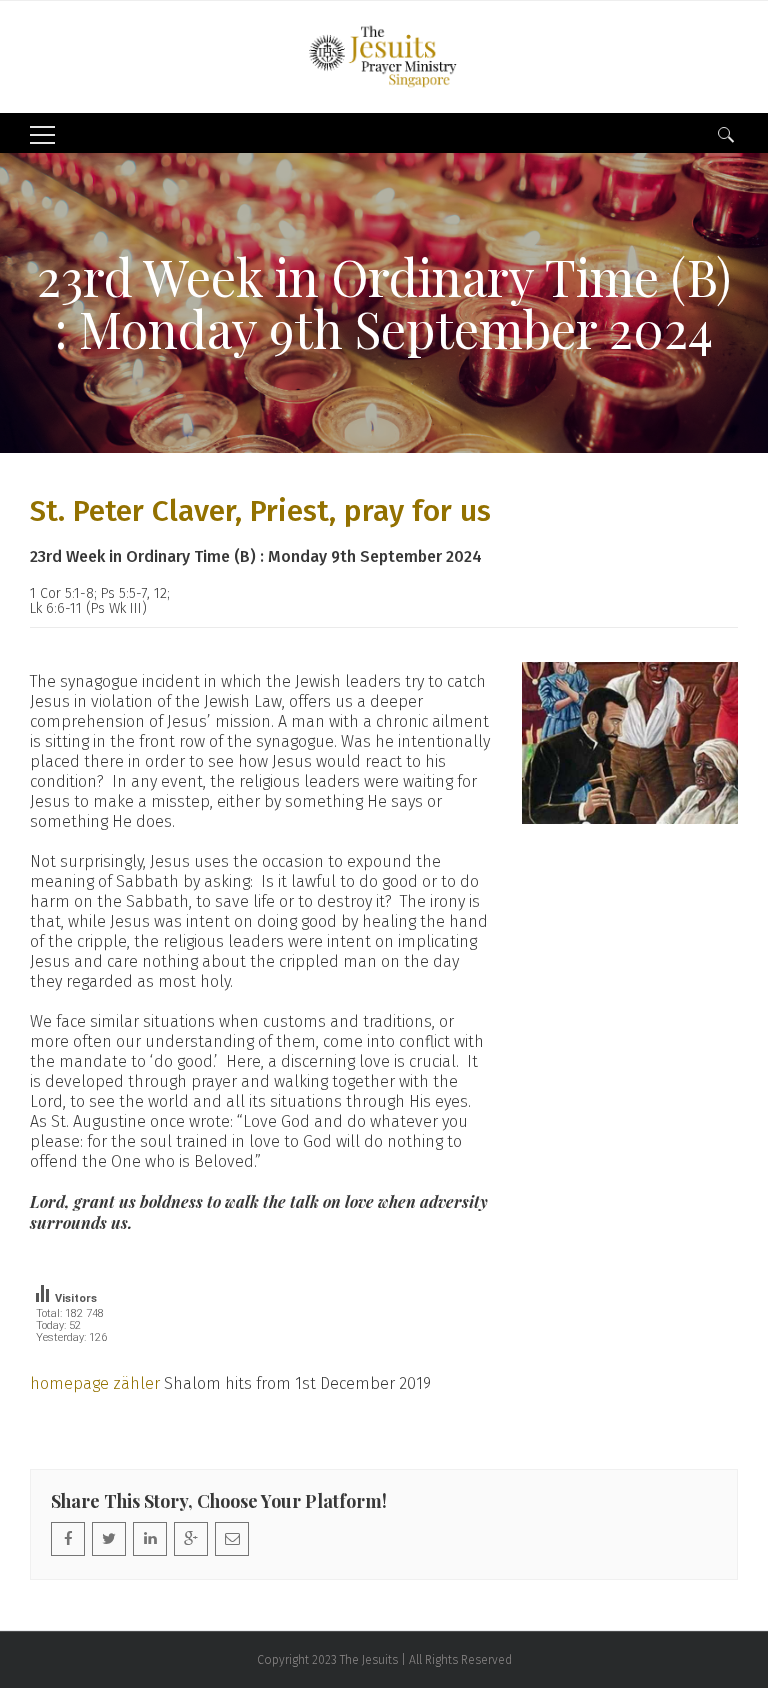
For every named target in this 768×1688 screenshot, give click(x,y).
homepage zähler (95, 1383)
